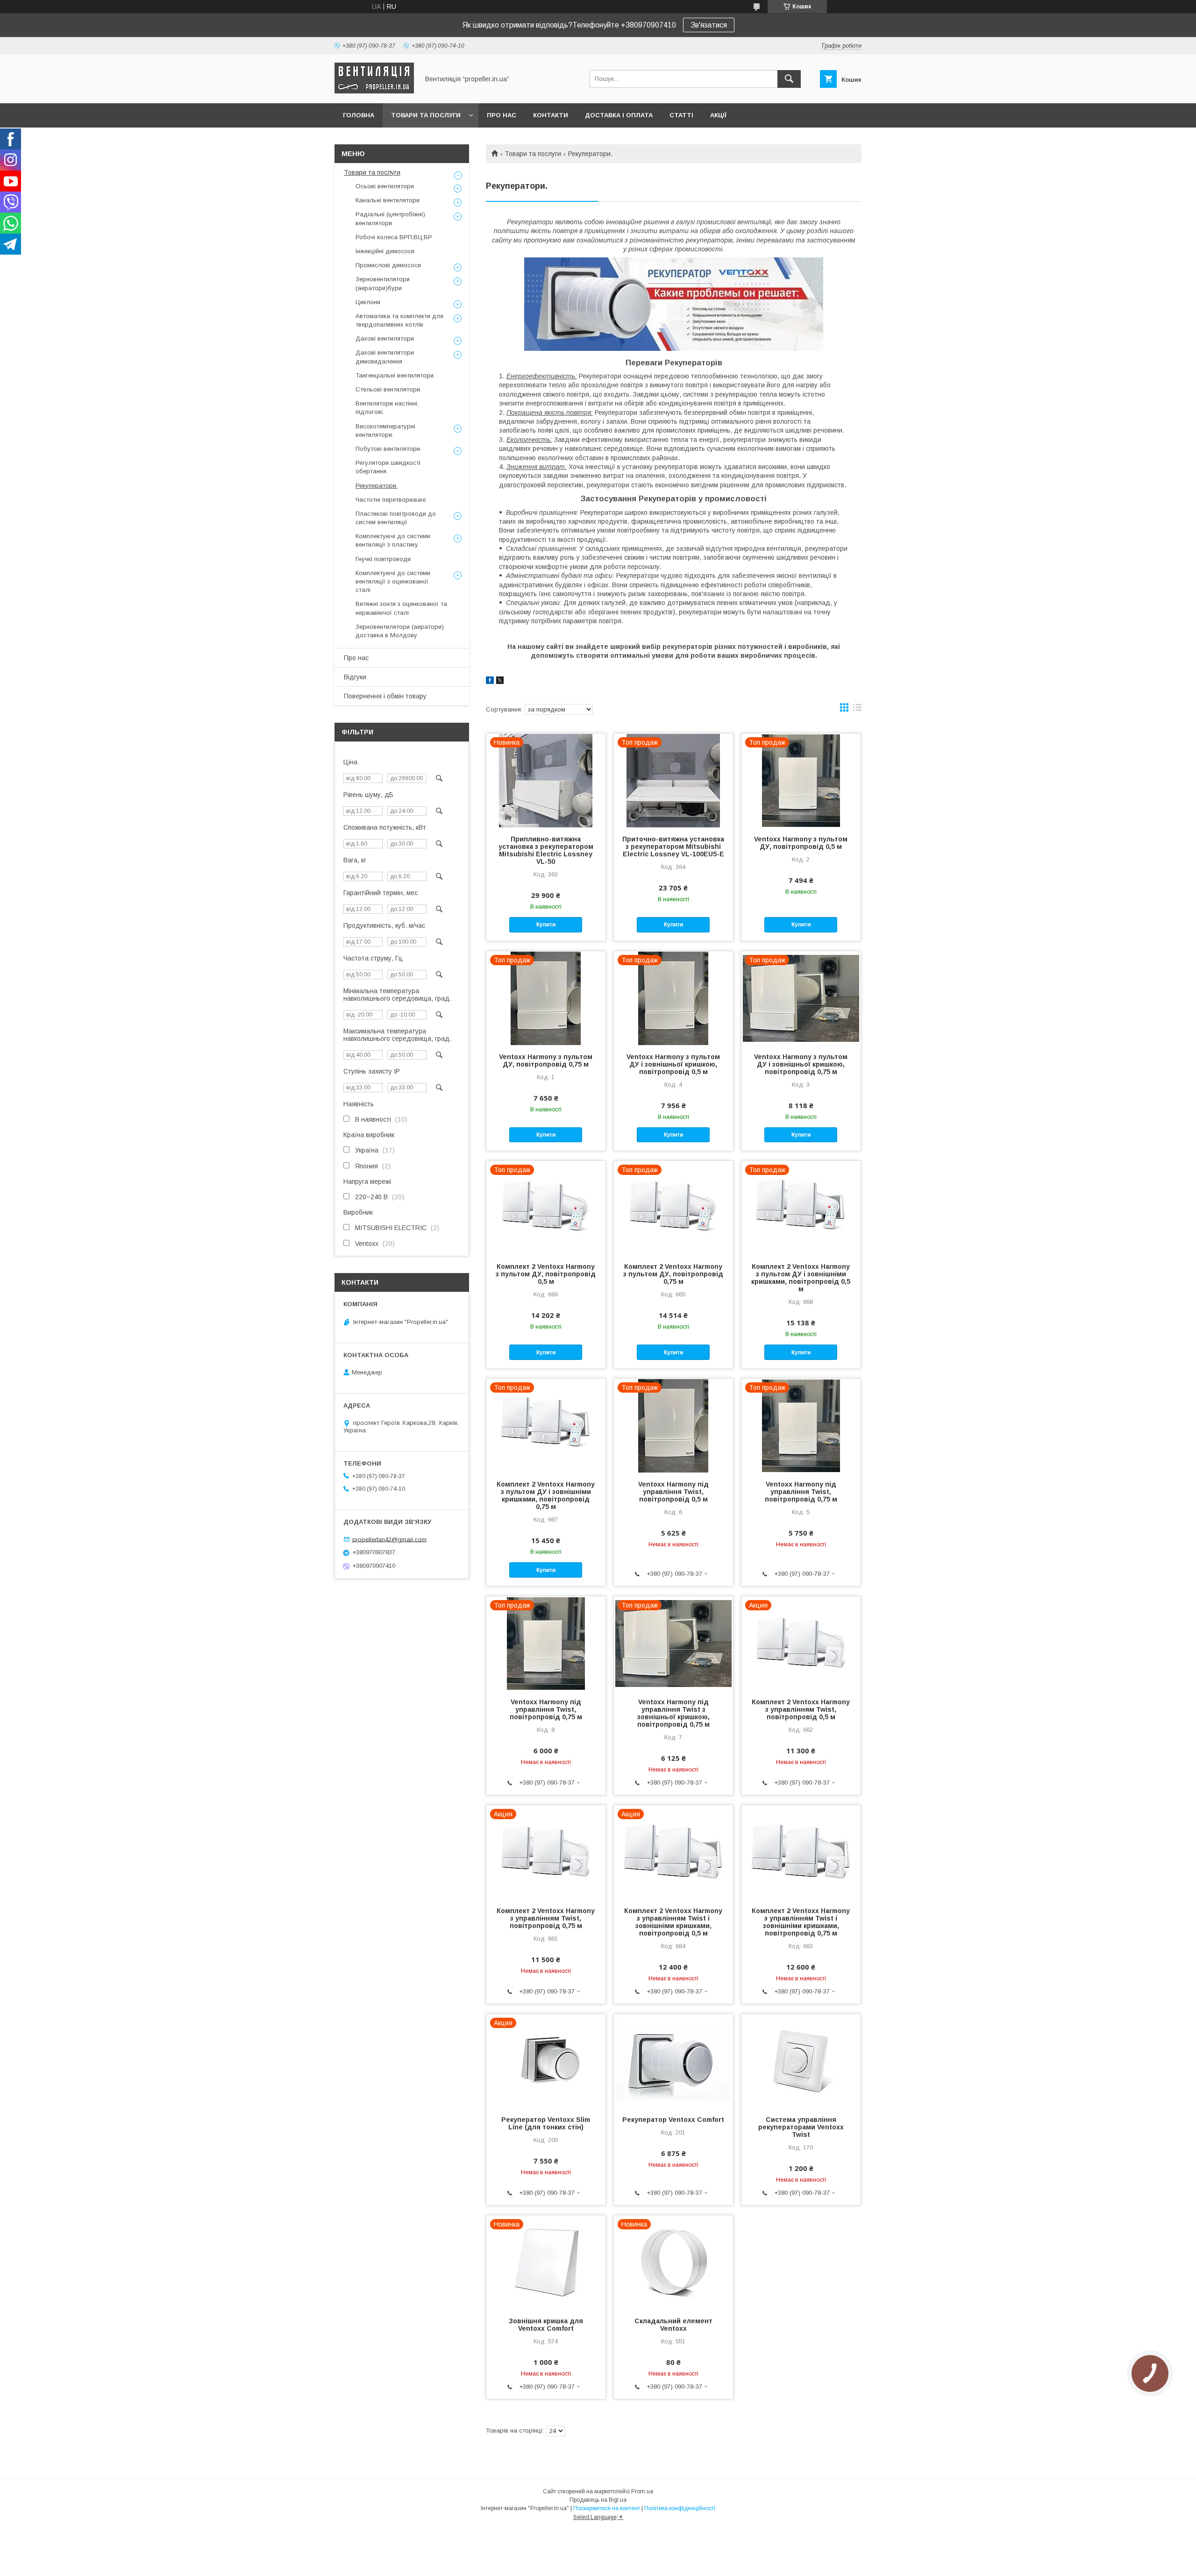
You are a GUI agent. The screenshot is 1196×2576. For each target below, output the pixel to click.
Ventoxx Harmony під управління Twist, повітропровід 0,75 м (801, 1492)
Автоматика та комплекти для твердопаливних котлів (399, 320)
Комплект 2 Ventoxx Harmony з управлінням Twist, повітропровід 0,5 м (801, 1709)
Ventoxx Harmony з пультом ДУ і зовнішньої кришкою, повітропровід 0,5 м (673, 1064)
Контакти (551, 115)
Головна (359, 115)
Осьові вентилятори (385, 186)
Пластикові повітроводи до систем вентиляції (396, 518)
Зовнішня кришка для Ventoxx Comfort (546, 2325)
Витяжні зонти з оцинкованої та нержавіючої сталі (401, 608)
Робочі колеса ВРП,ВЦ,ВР (394, 237)
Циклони (368, 302)
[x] (500, 682)
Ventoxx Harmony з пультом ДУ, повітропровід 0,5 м (801, 843)
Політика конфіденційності (680, 2508)
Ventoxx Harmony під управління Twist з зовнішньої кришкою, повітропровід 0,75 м (673, 1713)
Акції (718, 115)
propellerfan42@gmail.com (389, 1539)
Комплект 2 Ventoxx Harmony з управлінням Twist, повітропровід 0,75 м (546, 1918)
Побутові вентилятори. (388, 449)
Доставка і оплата (619, 115)
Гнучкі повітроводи (383, 559)
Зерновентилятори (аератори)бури (383, 283)
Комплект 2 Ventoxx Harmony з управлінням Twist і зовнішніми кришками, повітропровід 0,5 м (673, 1922)
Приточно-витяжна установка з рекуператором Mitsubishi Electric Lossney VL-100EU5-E (673, 847)
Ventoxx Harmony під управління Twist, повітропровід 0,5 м (673, 1492)
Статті (681, 115)
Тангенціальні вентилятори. (395, 375)
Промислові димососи (388, 265)
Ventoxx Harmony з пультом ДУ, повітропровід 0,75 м (546, 1060)
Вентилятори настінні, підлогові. (387, 408)
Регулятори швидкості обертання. (388, 467)
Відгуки (355, 677)
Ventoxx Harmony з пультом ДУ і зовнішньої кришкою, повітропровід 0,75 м (801, 1064)
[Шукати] (789, 79)
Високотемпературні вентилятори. (385, 431)
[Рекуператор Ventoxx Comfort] (673, 2061)
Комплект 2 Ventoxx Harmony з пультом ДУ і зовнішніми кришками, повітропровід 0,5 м (801, 1278)
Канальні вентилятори (388, 200)
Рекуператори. (377, 486)
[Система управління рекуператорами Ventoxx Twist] (801, 2061)
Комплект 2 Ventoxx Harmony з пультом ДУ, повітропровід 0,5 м (546, 1274)
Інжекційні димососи (385, 251)
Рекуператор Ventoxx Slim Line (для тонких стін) (546, 2123)
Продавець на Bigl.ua (598, 2500)
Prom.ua (642, 2491)
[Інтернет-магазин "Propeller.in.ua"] (374, 91)
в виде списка (857, 710)
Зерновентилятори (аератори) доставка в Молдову (400, 631)
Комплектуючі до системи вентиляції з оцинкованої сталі (393, 581)
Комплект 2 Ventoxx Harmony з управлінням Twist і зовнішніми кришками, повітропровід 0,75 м (801, 1922)
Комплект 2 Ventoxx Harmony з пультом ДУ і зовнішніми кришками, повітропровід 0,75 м (546, 1495)
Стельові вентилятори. (388, 389)
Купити (546, 925)
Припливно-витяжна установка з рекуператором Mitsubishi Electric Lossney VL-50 (546, 850)
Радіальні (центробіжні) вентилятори (390, 218)
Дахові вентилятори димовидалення (385, 357)
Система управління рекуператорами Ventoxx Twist (801, 2127)
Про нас (502, 115)
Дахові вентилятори (385, 338)
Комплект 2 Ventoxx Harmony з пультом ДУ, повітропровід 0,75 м (673, 1274)
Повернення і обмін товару (385, 696)
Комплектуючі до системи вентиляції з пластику (393, 540)
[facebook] (490, 682)
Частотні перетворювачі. (391, 500)
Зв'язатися (709, 25)
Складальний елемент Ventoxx (673, 2325)
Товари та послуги (426, 115)
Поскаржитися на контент (607, 2508)
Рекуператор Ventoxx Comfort (673, 2120)
